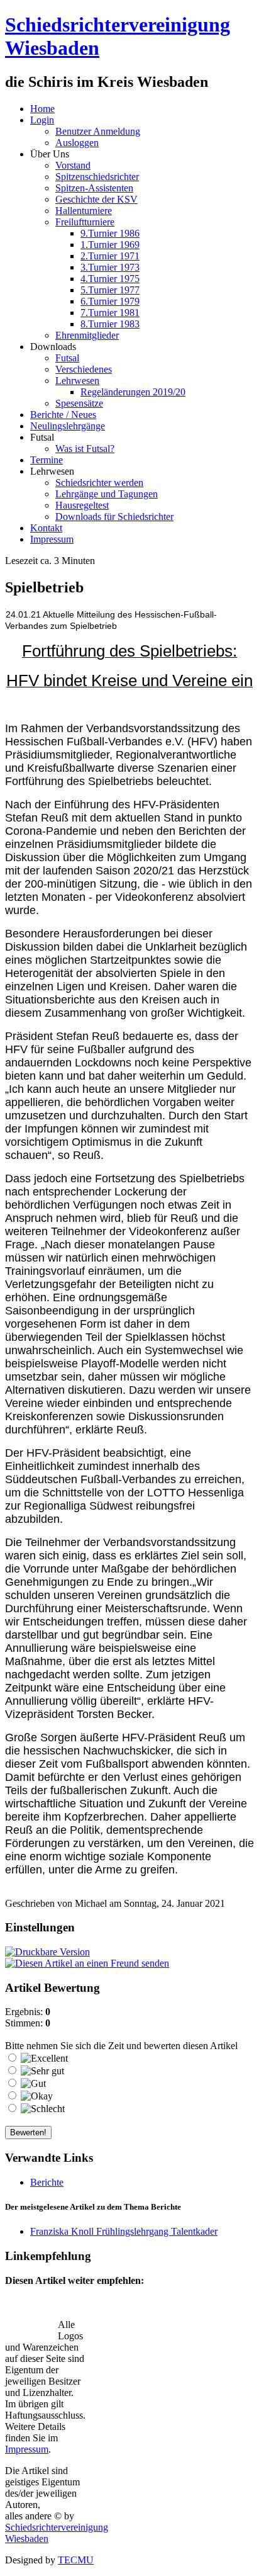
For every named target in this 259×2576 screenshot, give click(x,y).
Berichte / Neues (63, 415)
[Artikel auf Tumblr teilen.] (177, 2308)
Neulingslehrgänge (68, 426)
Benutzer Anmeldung (98, 131)
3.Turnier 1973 (110, 267)
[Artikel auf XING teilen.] (229, 2308)
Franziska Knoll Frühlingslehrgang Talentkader (124, 2231)
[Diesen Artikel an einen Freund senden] (87, 1963)
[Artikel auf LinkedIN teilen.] (150, 2308)
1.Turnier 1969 (110, 245)
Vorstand (73, 165)
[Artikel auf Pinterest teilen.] (124, 2308)
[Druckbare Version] (47, 1952)
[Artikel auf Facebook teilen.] (71, 2308)
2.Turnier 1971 (110, 256)
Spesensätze (79, 403)
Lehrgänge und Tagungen (107, 494)
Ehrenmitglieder (87, 335)
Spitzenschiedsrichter (97, 177)
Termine (47, 460)
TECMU (76, 2560)
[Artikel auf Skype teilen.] (18, 2330)
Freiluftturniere (85, 222)
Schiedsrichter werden (99, 483)
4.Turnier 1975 (110, 279)
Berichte (47, 2182)
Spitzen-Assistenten (94, 188)
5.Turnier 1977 (110, 290)
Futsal (67, 358)
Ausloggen (77, 143)
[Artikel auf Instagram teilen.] (97, 2308)
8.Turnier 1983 (110, 324)
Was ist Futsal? (85, 449)
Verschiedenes (84, 369)
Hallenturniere (84, 211)
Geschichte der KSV (96, 199)
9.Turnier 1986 (110, 233)
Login (42, 120)
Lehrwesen (77, 381)
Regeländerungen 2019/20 (133, 392)
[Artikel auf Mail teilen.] (18, 2308)
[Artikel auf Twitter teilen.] (45, 2308)
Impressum (52, 539)
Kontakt (46, 528)
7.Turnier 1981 (110, 313)
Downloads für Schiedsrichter (114, 517)
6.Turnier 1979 (110, 301)
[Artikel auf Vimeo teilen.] (203, 2308)
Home (42, 109)
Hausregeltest (82, 505)
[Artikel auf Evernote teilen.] (45, 2330)
